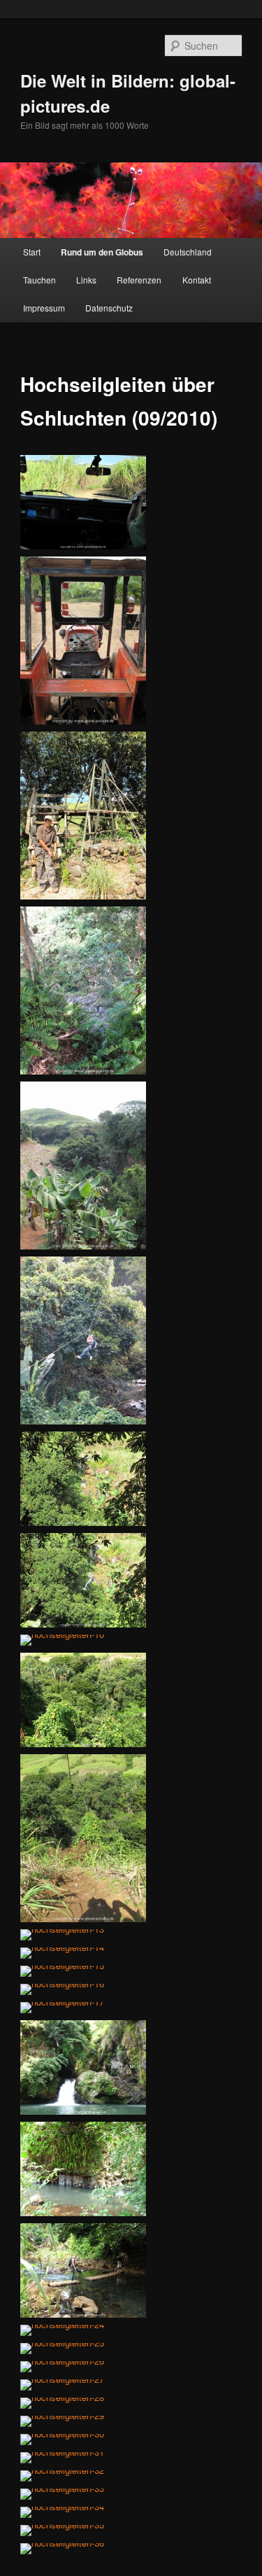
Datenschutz (109, 308)
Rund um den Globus (102, 252)
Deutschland (188, 252)
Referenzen (139, 280)
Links (86, 280)
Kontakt (197, 280)
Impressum (44, 308)
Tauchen (39, 280)
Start (32, 252)
